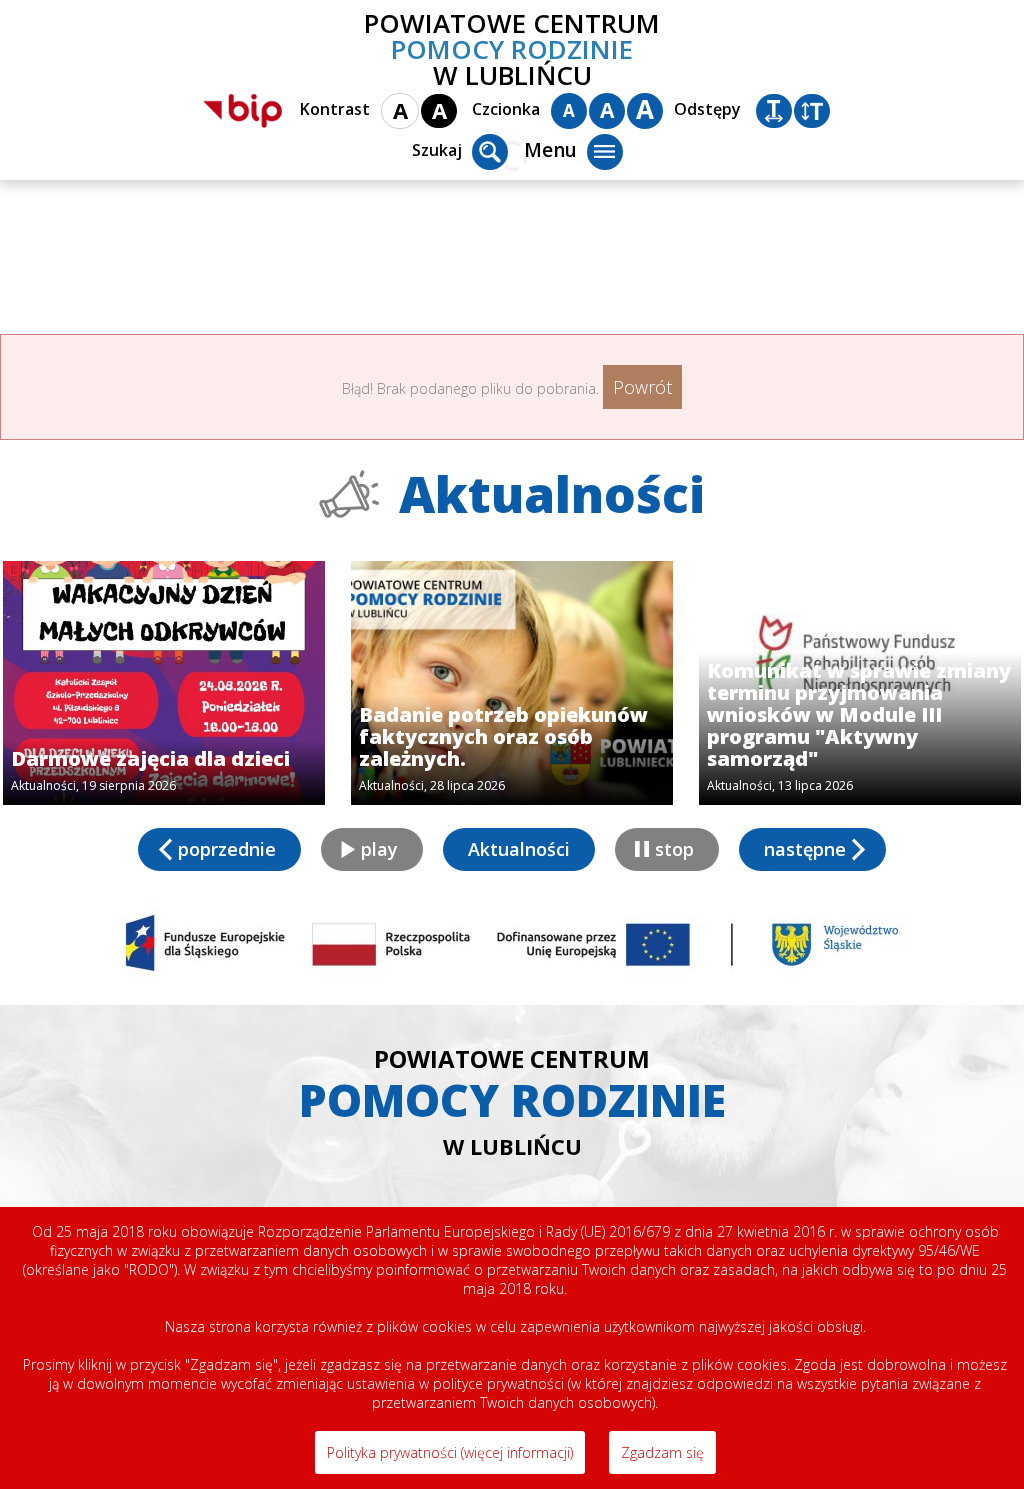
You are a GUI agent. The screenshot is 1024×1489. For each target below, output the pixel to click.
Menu (550, 150)
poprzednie (227, 849)
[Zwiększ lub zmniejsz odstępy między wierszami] (812, 111)
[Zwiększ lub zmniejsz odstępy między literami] (774, 111)
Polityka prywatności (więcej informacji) (450, 1452)
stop (674, 849)
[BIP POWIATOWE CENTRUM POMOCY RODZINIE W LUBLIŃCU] (242, 111)
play (379, 849)
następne (805, 849)
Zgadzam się (662, 1452)
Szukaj (437, 150)
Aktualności (519, 849)
